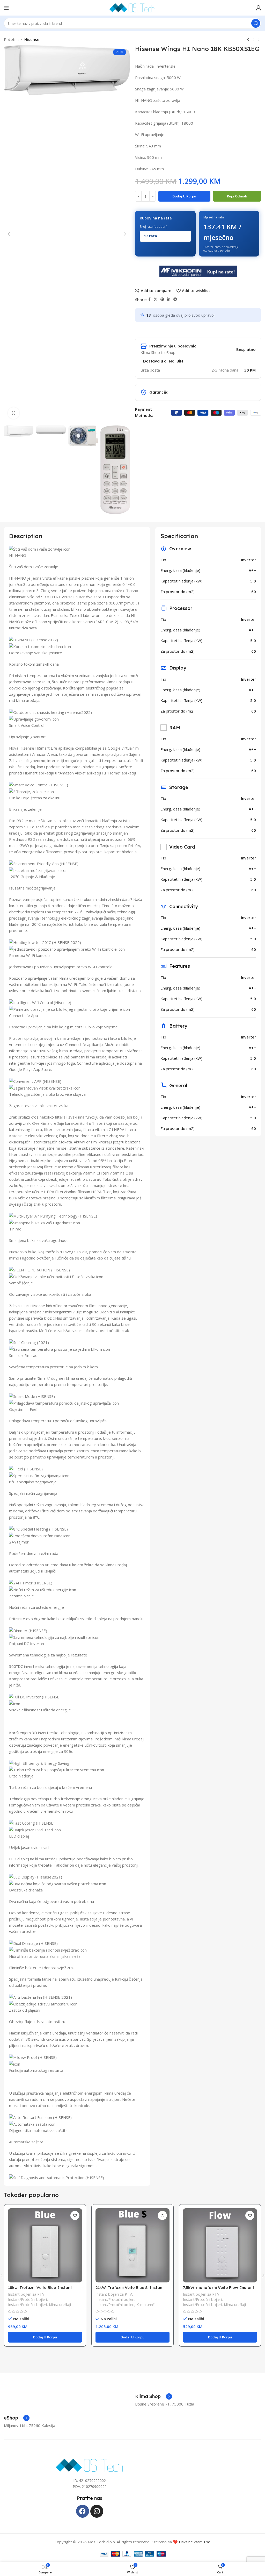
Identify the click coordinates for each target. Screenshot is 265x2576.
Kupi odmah (237, 196)
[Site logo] (132, 7)
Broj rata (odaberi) (153, 227)
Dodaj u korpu (184, 196)
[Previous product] (248, 40)
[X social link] (156, 299)
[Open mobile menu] (6, 8)
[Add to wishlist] (75, 2215)
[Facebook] (83, 2511)
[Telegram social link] (175, 299)
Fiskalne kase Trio (195, 2542)
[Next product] (259, 40)
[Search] (256, 23)
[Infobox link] (154, 2396)
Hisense (32, 39)
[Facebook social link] (149, 299)
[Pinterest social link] (162, 299)
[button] (45, 2337)
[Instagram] (97, 2511)
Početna (11, 39)
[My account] (259, 8)
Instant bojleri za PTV (26, 2294)
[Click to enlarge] (14, 413)
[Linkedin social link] (169, 299)
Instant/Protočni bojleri (27, 2299)
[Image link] (90, 2465)
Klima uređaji (60, 2305)
